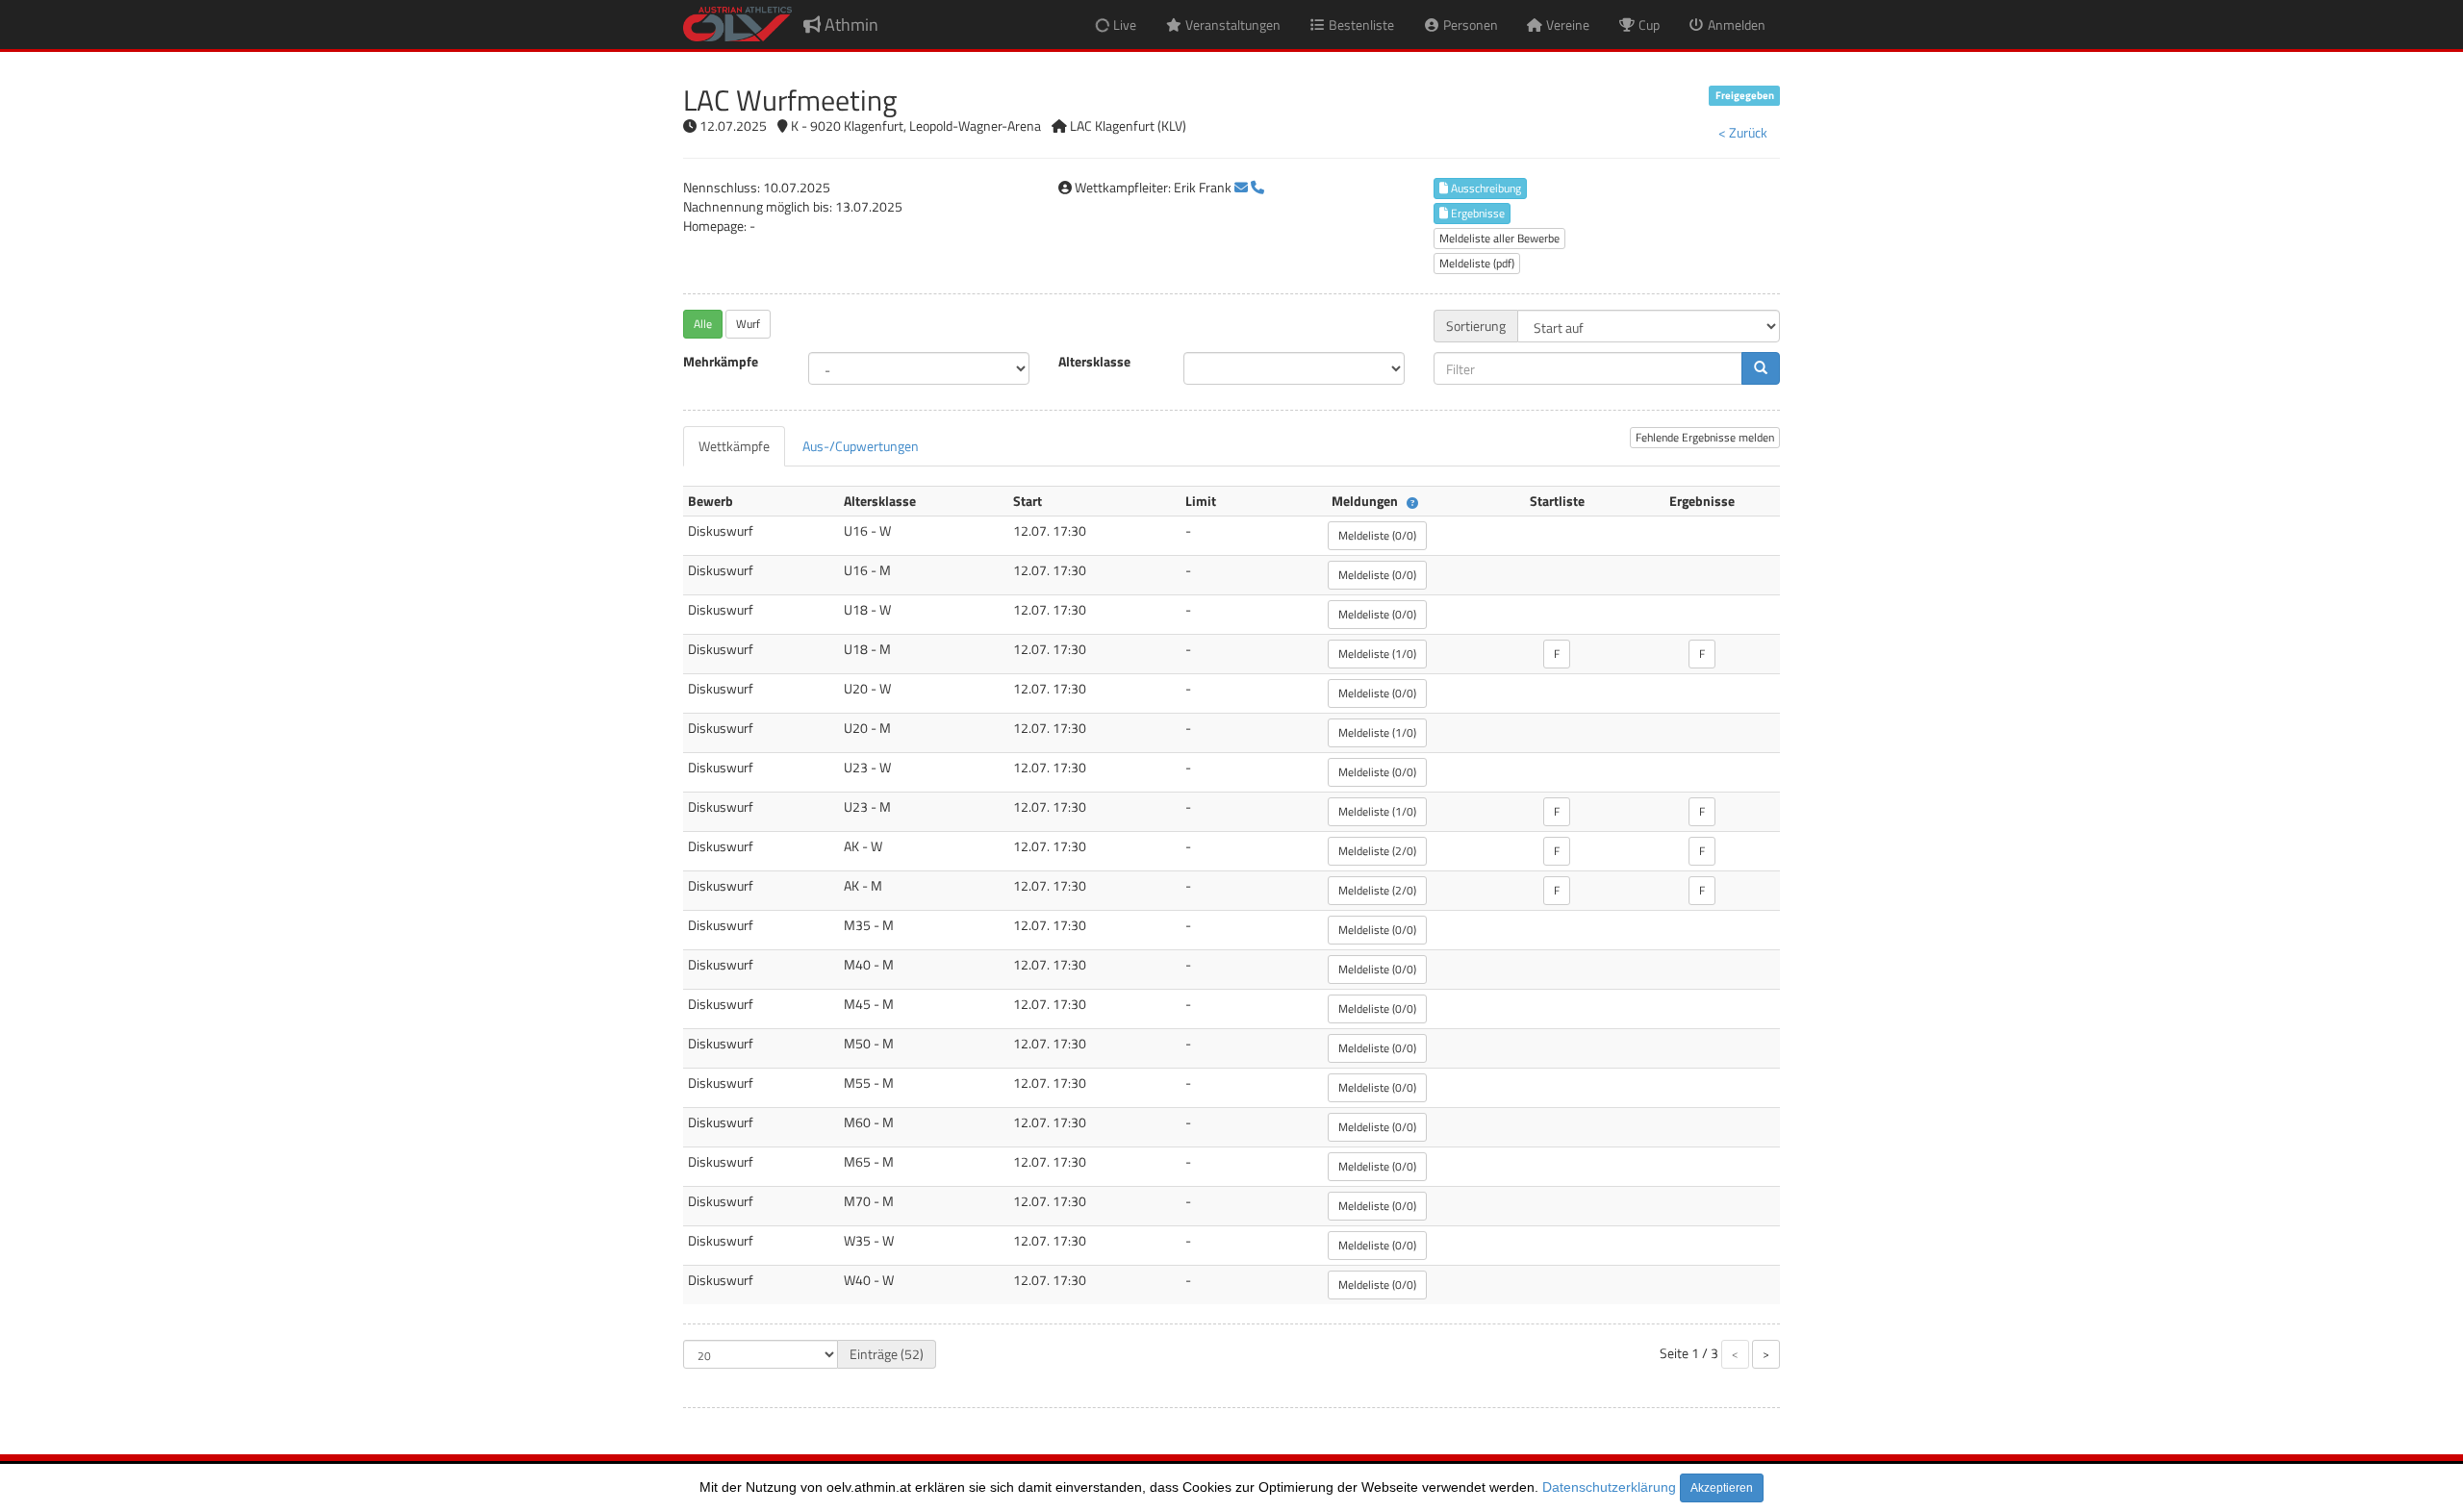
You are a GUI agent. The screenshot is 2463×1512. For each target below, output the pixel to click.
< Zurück (1743, 132)
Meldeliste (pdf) (1477, 263)
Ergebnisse (1476, 213)
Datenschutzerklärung (1609, 1487)
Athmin (850, 25)
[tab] (734, 446)
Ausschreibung (1485, 188)
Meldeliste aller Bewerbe (1499, 238)
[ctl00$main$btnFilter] (1761, 368)
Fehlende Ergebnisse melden (1705, 437)
